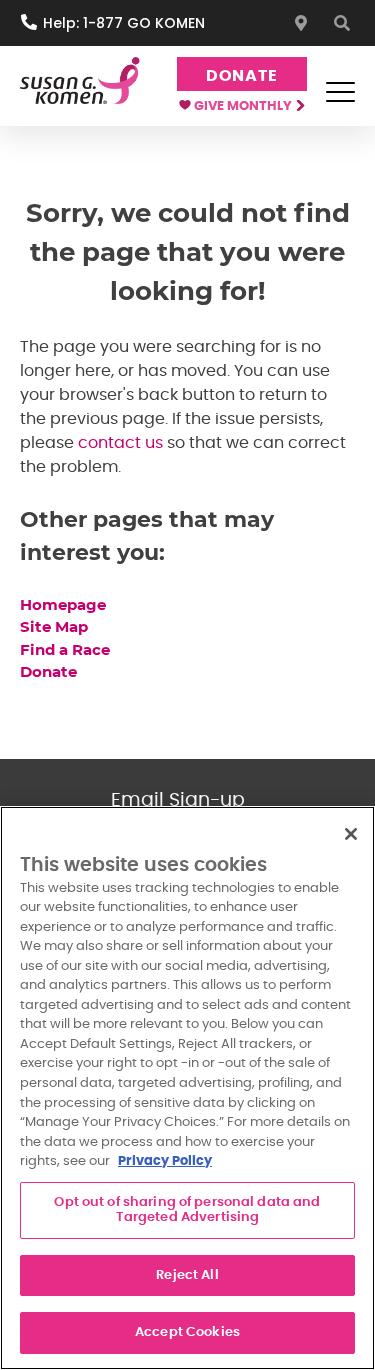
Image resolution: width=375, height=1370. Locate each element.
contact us (120, 443)
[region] (187, 1088)
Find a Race (65, 649)
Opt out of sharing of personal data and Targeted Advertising (187, 1210)
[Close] (351, 834)
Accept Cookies (187, 1332)
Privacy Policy (165, 1161)
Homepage (65, 604)
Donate (242, 76)
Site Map (54, 626)
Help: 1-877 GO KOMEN (124, 23)
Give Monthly (244, 106)
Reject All (187, 1275)
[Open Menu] (340, 92)
